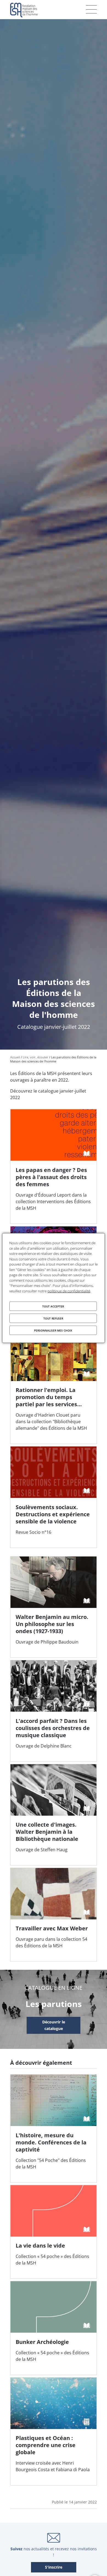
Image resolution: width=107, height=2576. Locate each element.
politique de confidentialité (69, 1291)
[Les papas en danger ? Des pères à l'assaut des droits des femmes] (54, 1166)
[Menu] (91, 9)
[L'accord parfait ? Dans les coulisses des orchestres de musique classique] (54, 1711)
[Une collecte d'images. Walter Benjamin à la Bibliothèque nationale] (54, 1815)
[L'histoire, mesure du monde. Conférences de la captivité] (54, 2128)
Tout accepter (53, 1306)
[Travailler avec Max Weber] (54, 1915)
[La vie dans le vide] (54, 2232)
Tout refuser (53, 1318)
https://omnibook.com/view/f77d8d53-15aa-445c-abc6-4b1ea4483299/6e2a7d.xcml (54, 2026)
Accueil (15, 1057)
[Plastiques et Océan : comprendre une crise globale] (54, 2431)
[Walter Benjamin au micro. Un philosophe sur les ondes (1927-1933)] (54, 1607)
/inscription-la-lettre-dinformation (54, 2568)
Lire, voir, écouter (36, 1057)
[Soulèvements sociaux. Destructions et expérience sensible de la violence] (54, 1497)
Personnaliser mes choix (53, 1330)
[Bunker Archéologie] (54, 2328)
